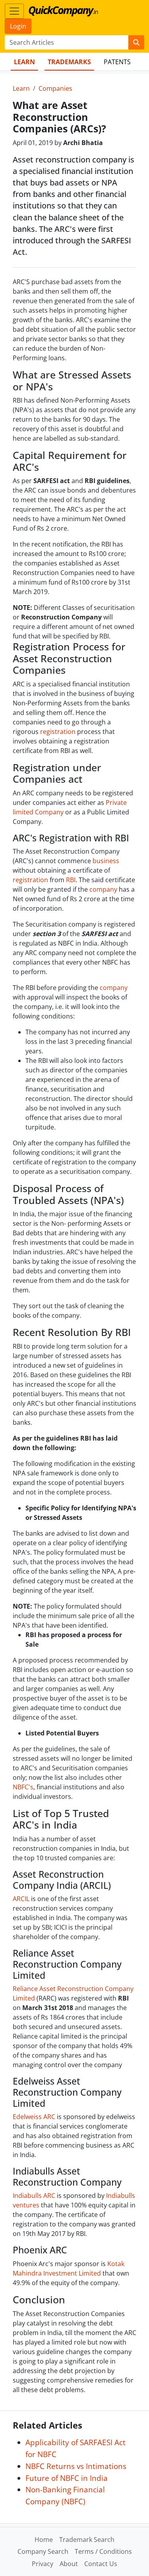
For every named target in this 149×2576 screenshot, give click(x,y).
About (69, 2564)
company (103, 889)
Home (44, 2540)
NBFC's (23, 1787)
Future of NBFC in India (67, 2478)
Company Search (43, 2551)
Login (18, 26)
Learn (24, 62)
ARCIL (21, 1899)
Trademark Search (87, 2540)
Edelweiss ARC (35, 2117)
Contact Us (101, 2564)
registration (58, 732)
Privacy (43, 2564)
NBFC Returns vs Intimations (76, 2466)
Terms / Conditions (103, 2551)
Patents (117, 62)
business (106, 861)
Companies (55, 88)
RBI (71, 880)
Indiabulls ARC (34, 2196)
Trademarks (69, 62)
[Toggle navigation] (14, 11)
